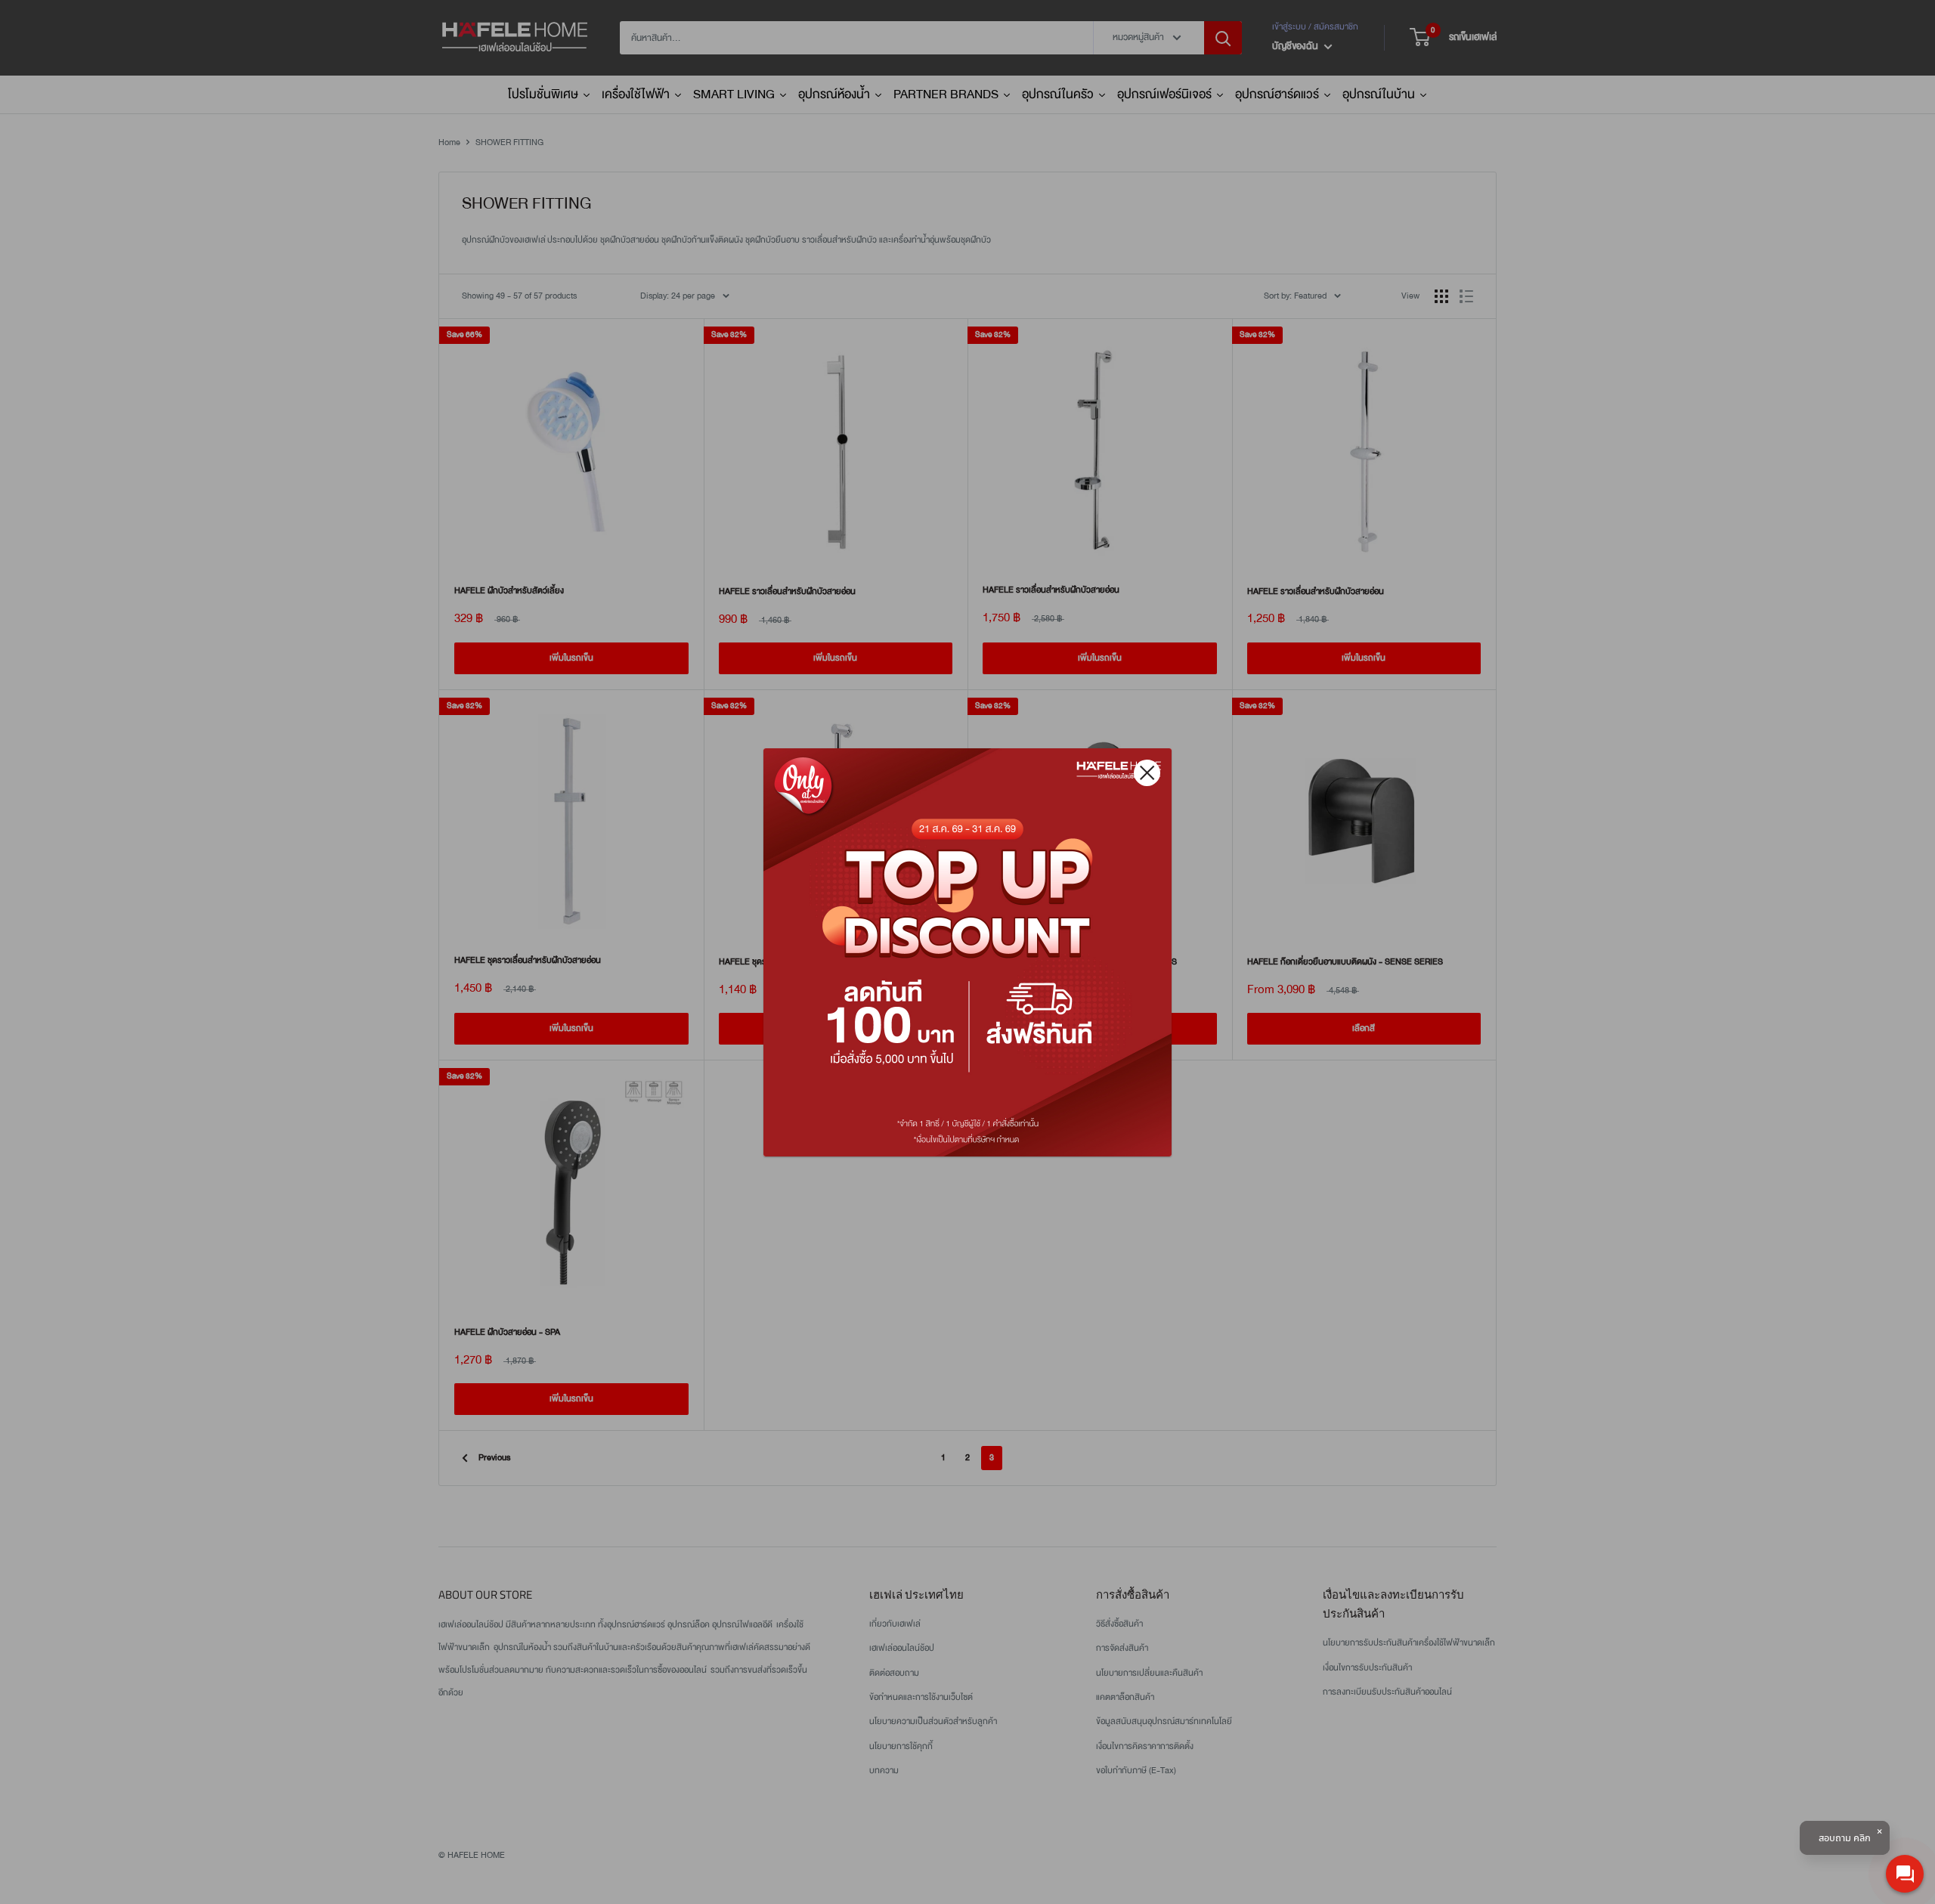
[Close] (1147, 773)
